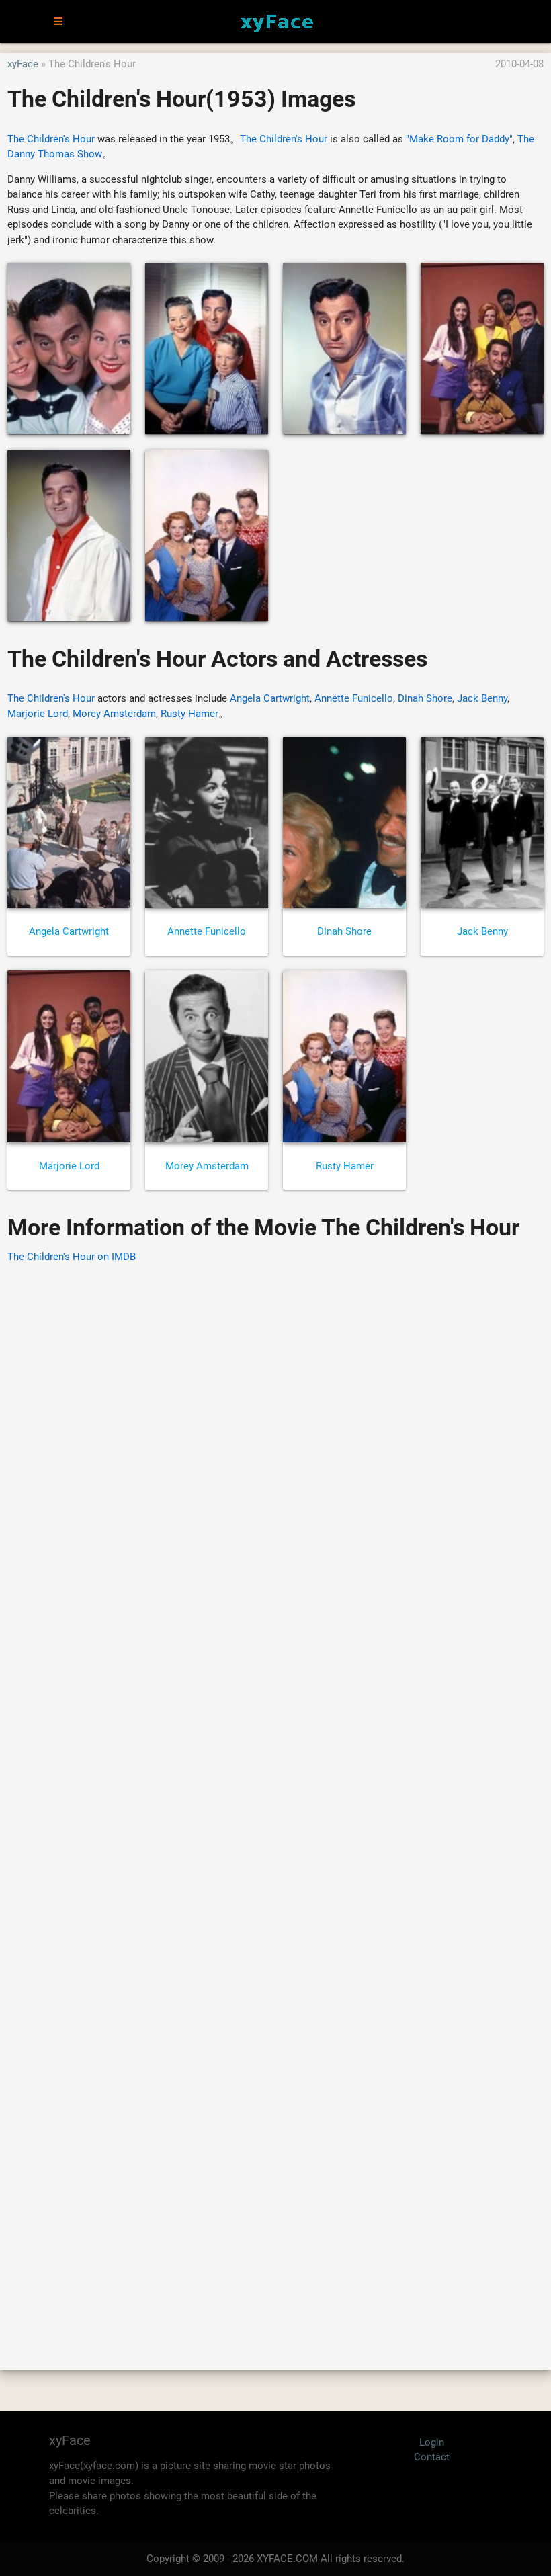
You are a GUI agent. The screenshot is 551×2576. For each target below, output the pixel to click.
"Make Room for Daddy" (459, 139)
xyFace (23, 64)
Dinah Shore (425, 698)
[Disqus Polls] (275, 1446)
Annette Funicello (354, 698)
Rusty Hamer (189, 714)
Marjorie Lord (38, 714)
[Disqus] (275, 1797)
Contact (432, 2457)
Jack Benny (482, 698)
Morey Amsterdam (114, 714)
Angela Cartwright (270, 698)
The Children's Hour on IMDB (72, 1257)
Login (432, 2442)
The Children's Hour (51, 139)
